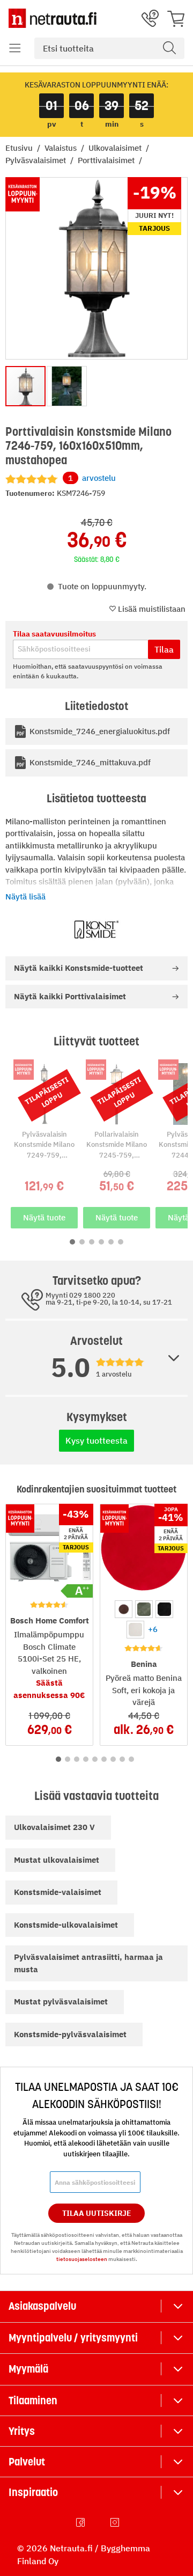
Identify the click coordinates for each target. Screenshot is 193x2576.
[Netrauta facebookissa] (81, 2522)
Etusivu (20, 148)
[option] (124, 1609)
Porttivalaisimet (107, 160)
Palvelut (27, 2462)
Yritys (22, 2431)
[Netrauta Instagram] (116, 2522)
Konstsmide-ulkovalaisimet (66, 1925)
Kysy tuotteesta (96, 1440)
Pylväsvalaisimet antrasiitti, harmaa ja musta (88, 1963)
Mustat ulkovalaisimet (57, 1860)
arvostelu (92, 478)
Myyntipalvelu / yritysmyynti (73, 2338)
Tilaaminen (33, 2401)
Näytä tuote (44, 1217)
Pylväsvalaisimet (37, 160)
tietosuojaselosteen (82, 2259)
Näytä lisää (25, 897)
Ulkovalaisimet (116, 148)
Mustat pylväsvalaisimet (61, 2001)
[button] (15, 48)
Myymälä (28, 2369)
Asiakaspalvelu (42, 2306)
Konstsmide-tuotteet (79, 968)
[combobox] (109, 48)
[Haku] (169, 48)
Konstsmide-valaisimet (58, 1892)
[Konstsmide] (96, 930)
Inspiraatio (33, 2492)
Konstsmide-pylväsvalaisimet (70, 2034)
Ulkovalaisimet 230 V (54, 1827)
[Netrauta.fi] (53, 18)
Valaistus (62, 148)
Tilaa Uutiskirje (97, 2213)
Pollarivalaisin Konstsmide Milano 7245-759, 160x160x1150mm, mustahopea (117, 1155)
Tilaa (164, 649)
